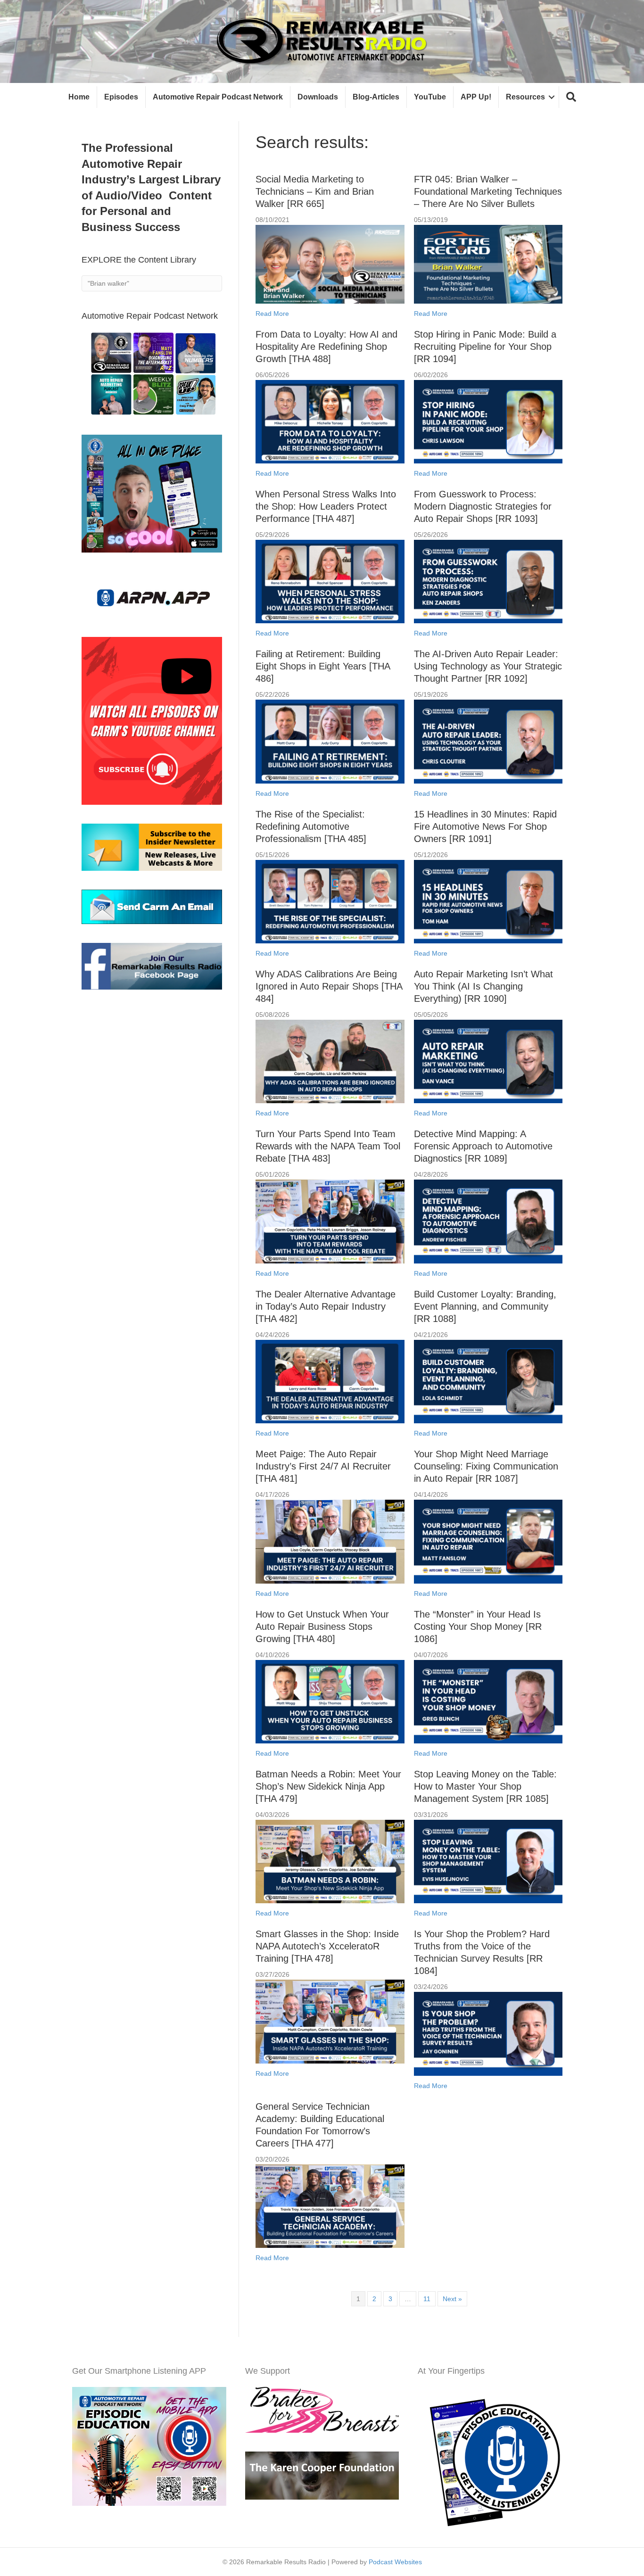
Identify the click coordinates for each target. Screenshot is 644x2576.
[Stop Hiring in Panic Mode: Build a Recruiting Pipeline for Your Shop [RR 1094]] (488, 421)
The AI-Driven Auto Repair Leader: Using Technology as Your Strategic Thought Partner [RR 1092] (488, 666)
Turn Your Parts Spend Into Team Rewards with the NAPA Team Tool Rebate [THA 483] (328, 1146)
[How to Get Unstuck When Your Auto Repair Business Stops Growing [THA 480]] (330, 1701)
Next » (452, 2299)
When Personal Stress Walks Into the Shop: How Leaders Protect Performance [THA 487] (326, 506)
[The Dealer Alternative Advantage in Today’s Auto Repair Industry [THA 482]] (330, 1381)
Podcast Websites (395, 2562)
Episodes (121, 97)
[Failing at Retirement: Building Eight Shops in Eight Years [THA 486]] (330, 741)
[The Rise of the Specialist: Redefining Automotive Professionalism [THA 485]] (330, 901)
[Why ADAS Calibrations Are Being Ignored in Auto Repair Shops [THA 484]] (330, 1061)
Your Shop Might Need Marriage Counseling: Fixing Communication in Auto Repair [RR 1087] (486, 1466)
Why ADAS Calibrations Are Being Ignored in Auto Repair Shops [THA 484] (329, 986)
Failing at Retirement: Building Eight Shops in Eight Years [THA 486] (323, 666)
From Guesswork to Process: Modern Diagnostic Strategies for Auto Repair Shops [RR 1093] (483, 506)
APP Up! (476, 97)
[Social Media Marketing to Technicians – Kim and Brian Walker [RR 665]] (330, 264)
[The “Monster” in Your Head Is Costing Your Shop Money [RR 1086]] (488, 1701)
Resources (525, 97)
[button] (571, 97)
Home (79, 97)
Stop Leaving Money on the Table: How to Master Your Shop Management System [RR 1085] (485, 1786)
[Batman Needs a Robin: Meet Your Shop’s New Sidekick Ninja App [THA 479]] (330, 1861)
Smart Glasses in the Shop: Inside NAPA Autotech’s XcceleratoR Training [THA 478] (327, 1946)
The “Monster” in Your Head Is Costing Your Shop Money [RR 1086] (478, 1627)
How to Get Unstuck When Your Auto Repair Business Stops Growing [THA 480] (322, 1627)
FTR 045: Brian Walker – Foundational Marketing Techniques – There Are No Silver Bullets (488, 191)
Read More (272, 314)
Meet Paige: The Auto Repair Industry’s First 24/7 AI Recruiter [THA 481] (323, 1466)
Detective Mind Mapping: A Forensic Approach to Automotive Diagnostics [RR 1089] (483, 1146)
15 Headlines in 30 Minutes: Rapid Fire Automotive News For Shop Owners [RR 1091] (485, 826)
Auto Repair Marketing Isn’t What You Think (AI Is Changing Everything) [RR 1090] (483, 986)
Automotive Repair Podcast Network (218, 97)
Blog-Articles (376, 97)
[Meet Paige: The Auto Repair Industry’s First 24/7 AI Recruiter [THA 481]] (330, 1541)
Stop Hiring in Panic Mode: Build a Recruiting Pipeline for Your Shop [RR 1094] (485, 347)
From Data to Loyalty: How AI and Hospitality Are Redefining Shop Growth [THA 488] (326, 347)
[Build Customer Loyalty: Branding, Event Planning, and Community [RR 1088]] (488, 1381)
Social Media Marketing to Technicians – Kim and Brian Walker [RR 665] (315, 191)
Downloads (318, 97)
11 (427, 2299)
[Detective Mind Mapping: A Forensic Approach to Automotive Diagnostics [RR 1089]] (488, 1221)
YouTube (430, 97)
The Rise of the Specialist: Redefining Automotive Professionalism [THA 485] (311, 826)
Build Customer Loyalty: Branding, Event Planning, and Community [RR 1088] (485, 1306)
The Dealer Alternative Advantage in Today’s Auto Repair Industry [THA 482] (326, 1306)
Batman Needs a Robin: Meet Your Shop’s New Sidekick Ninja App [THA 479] (328, 1786)
